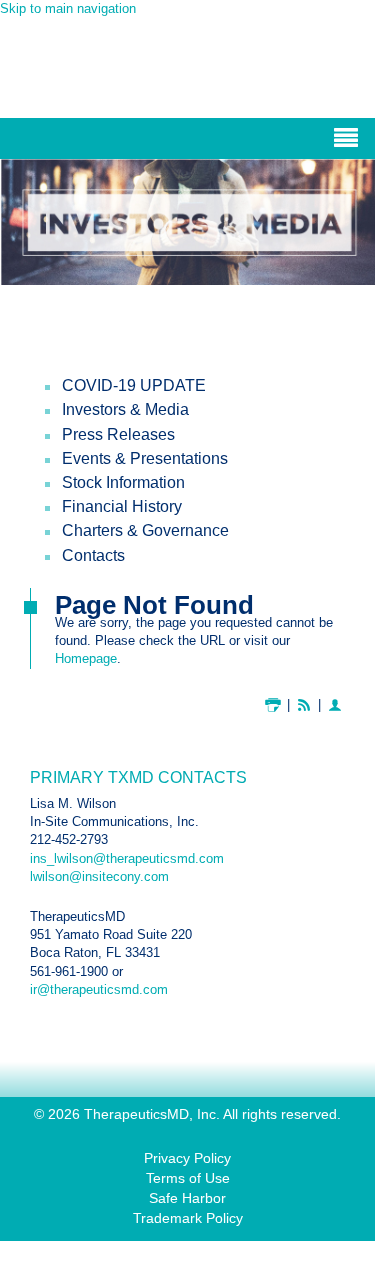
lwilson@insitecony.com (99, 876)
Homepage (86, 658)
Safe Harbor (187, 1198)
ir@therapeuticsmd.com (99, 989)
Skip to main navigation (68, 8)
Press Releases (118, 434)
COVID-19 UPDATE (134, 385)
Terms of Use (188, 1178)
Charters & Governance (145, 530)
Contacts (93, 555)
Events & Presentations (145, 458)
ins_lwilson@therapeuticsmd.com (127, 858)
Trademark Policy (188, 1218)
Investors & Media (125, 409)
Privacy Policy (187, 1158)
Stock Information (123, 482)
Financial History (122, 506)
